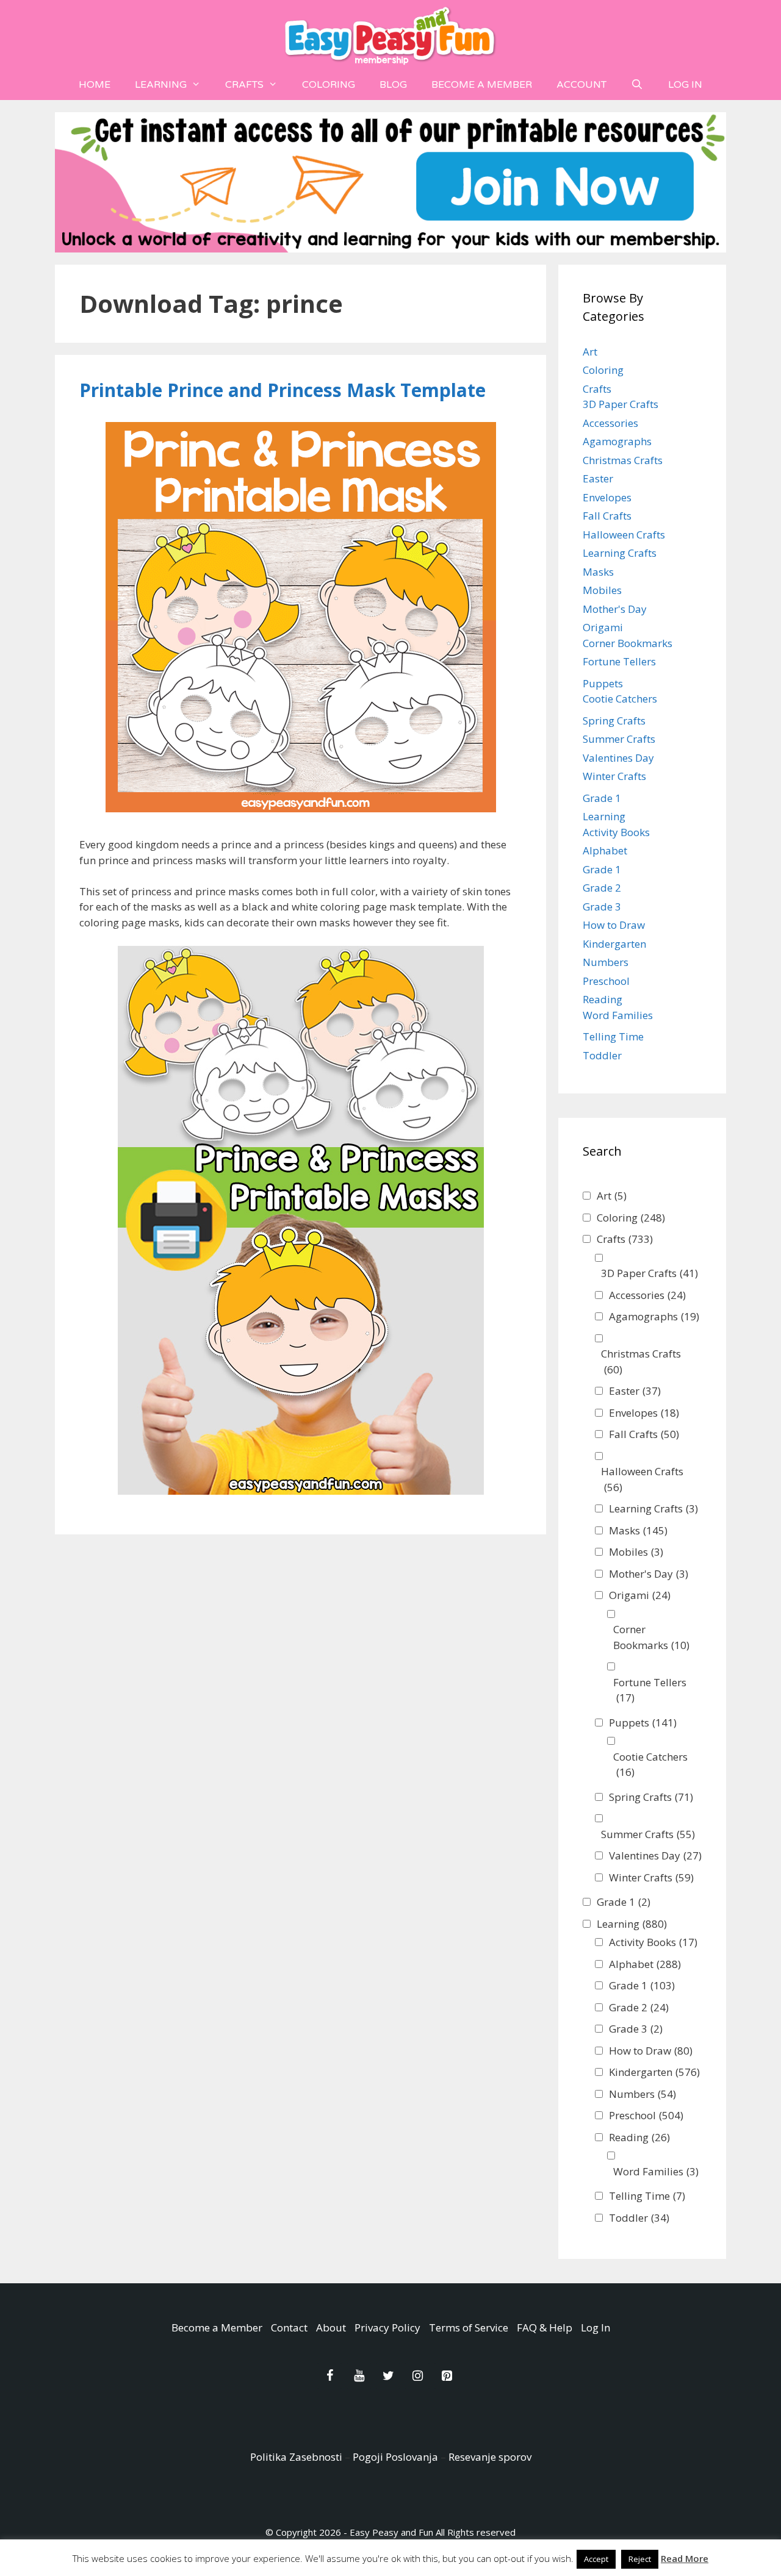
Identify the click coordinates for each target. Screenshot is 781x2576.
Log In (685, 85)
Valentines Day (618, 758)
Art (590, 352)
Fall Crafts (607, 516)
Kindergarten (614, 944)
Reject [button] (640, 2559)
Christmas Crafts (623, 460)
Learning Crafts (620, 553)
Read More (685, 2558)
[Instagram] (417, 2376)
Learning (161, 85)
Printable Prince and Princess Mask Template (283, 390)
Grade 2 (602, 888)
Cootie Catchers (620, 699)
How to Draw (614, 925)
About (331, 2327)
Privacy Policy (387, 2327)
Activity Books (616, 832)
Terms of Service (469, 2327)
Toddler (602, 1055)
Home (95, 85)
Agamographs (617, 441)
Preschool (606, 981)
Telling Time (613, 1036)
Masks (598, 572)
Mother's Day (615, 609)
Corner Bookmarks (628, 643)
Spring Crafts (614, 721)
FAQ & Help (545, 2327)
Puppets (603, 683)
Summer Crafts (619, 739)
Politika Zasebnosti (296, 2457)
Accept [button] (596, 2559)
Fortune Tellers (619, 661)
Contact (289, 2327)
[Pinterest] (447, 2376)
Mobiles (602, 590)
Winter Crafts (614, 776)
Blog (393, 85)
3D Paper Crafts (621, 404)
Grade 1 (602, 798)
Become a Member (482, 85)
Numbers (606, 962)
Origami (603, 627)
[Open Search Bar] (637, 85)
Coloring (329, 85)
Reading (603, 999)
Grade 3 (602, 907)
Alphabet (605, 850)
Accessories (610, 423)
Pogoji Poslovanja (395, 2457)
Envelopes (607, 497)
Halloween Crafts (624, 535)
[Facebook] (329, 2376)
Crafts (244, 85)
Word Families (618, 1015)
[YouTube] (359, 2376)
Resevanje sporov (490, 2457)
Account (581, 85)
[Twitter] (388, 2376)
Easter (598, 478)
